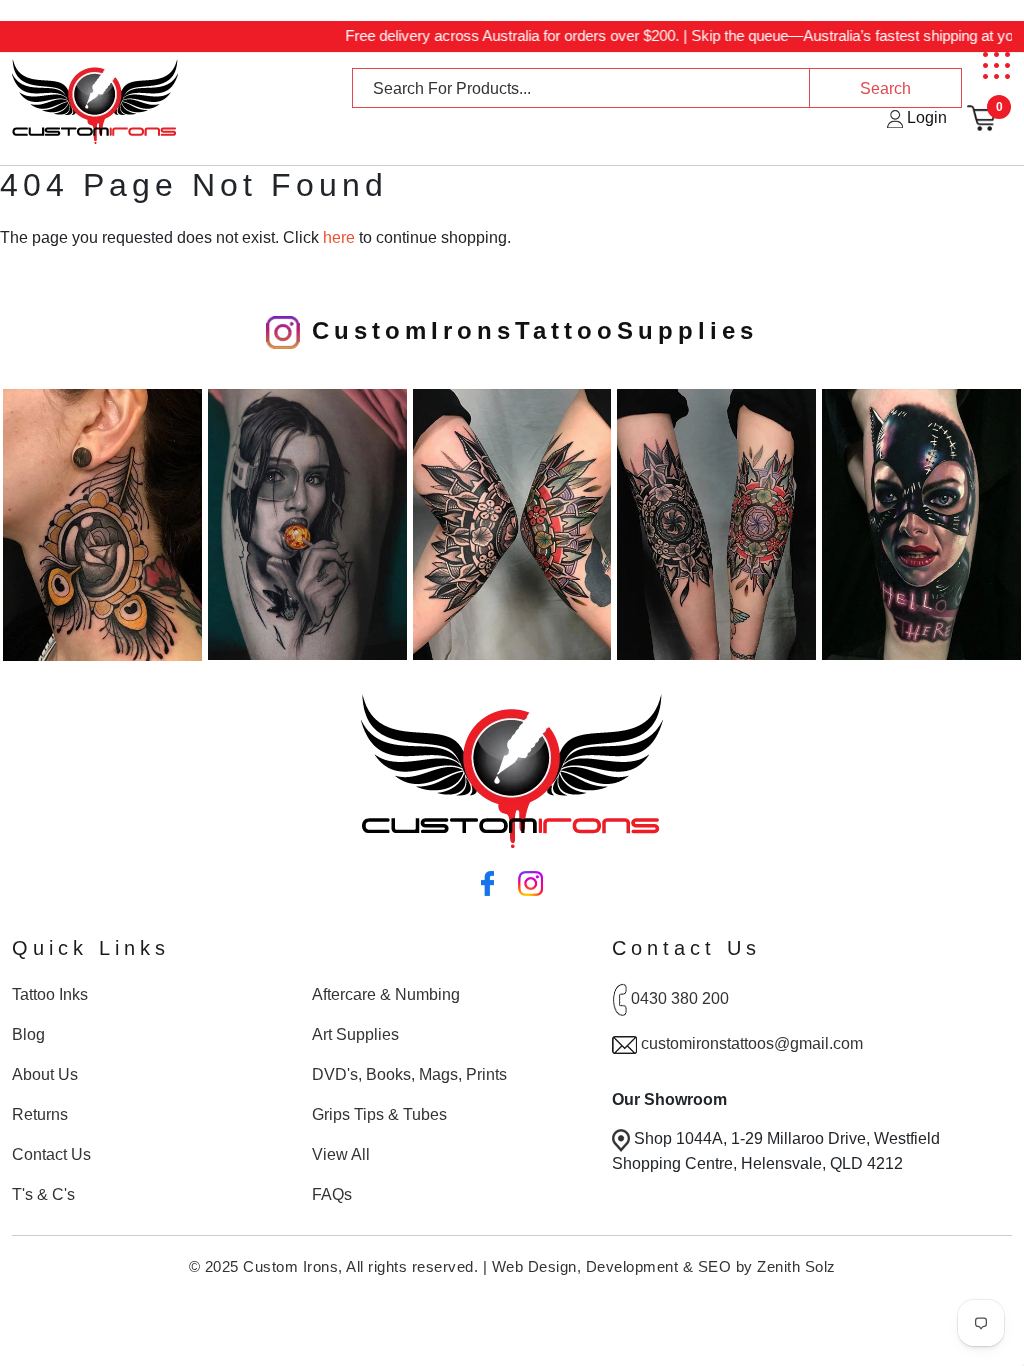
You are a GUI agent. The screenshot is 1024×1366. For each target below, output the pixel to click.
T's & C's (43, 1194)
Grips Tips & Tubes (379, 1114)
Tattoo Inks (50, 994)
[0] (981, 118)
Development (632, 1266)
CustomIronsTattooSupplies (529, 330)
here (339, 237)
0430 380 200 (680, 999)
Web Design (534, 1266)
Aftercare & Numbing (386, 994)
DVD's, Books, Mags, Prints (409, 1074)
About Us (45, 1074)
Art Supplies (355, 1034)
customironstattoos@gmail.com (752, 1043)
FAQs (332, 1194)
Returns (40, 1114)
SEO (715, 1266)
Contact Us (51, 1154)
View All (341, 1154)
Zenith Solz (796, 1266)
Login (925, 117)
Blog (28, 1034)
